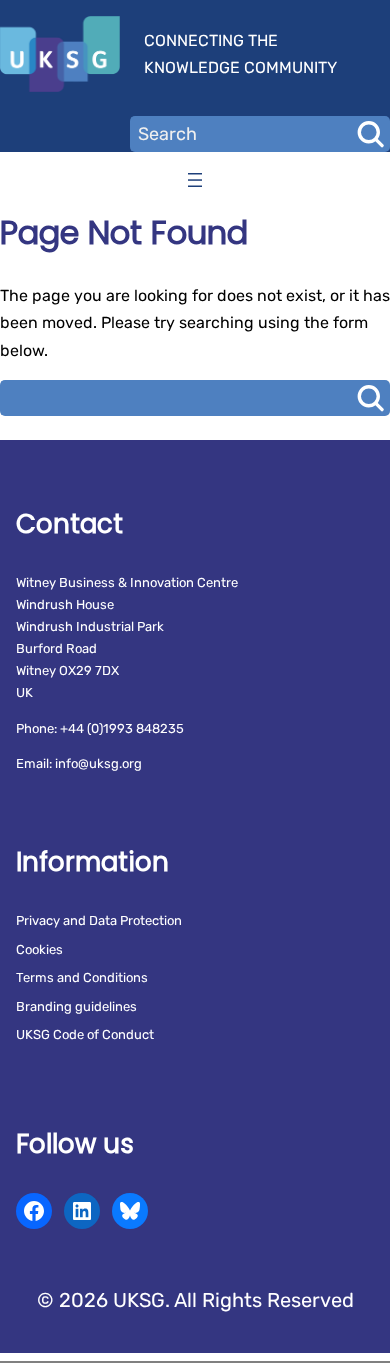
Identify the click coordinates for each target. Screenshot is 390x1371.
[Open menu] (195, 180)
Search (370, 134)
